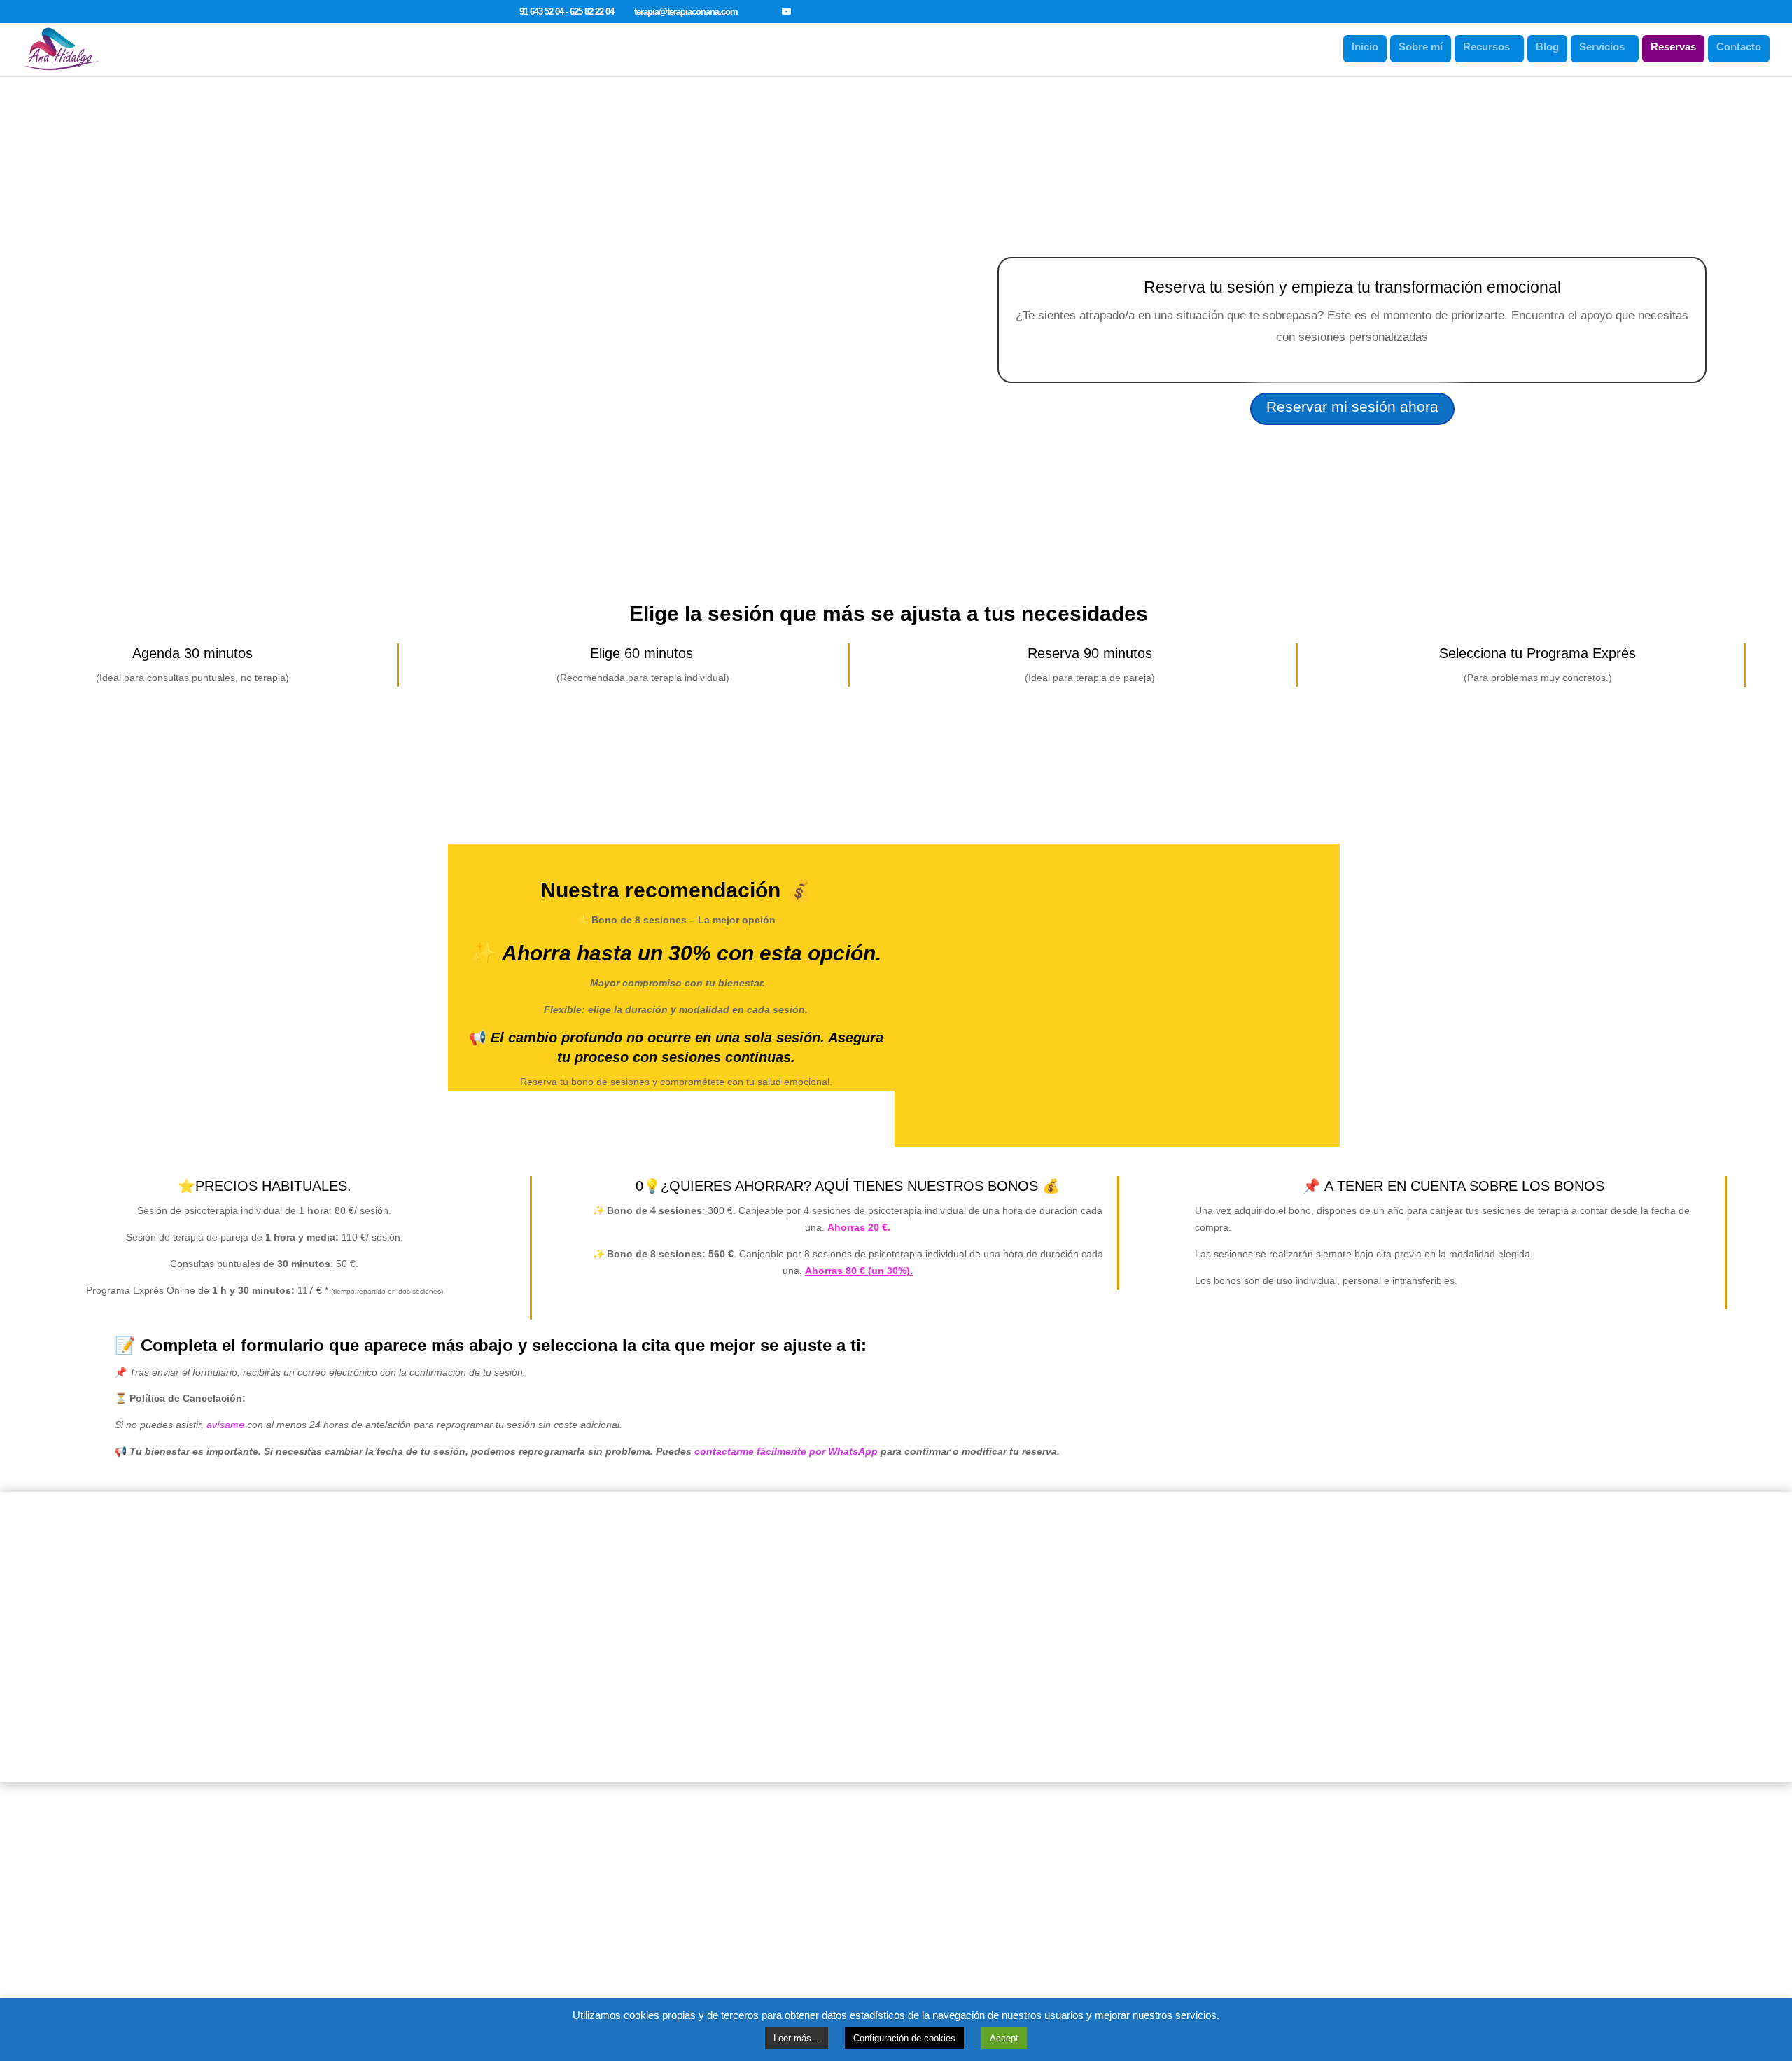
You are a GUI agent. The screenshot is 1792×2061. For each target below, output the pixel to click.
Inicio (1365, 47)
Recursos (1486, 47)
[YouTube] (786, 11)
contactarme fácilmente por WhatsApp (786, 1451)
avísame (225, 1425)
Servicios (1602, 47)
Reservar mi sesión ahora (1352, 406)
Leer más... (797, 2038)
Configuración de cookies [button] (904, 2038)
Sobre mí (1421, 47)
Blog (1547, 47)
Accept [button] (1004, 2038)
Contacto (1739, 47)
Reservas (1673, 47)
